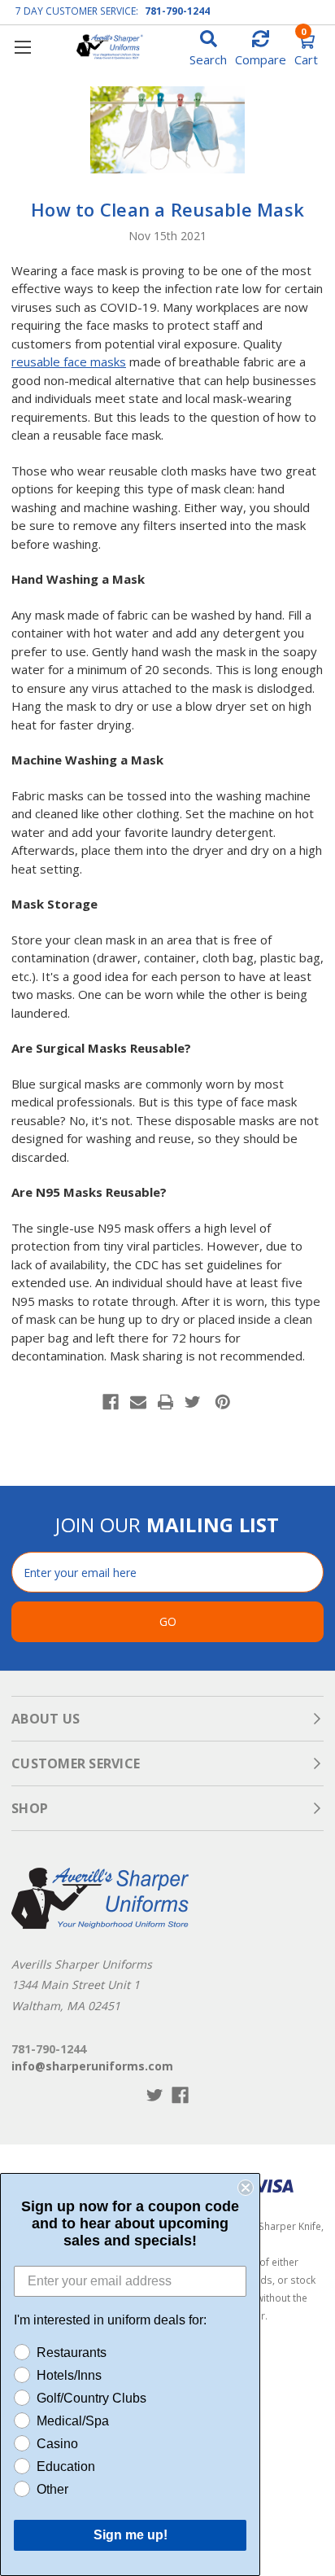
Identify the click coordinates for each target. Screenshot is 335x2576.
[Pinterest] (223, 1402)
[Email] (138, 1402)
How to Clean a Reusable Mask (167, 209)
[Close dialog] (246, 2188)
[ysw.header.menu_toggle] (22, 47)
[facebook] (180, 2095)
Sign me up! (131, 2535)
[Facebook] (111, 1402)
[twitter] (155, 2095)
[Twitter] (193, 1402)
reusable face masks (69, 361)
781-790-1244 (177, 11)
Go (168, 1621)
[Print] (166, 1402)
